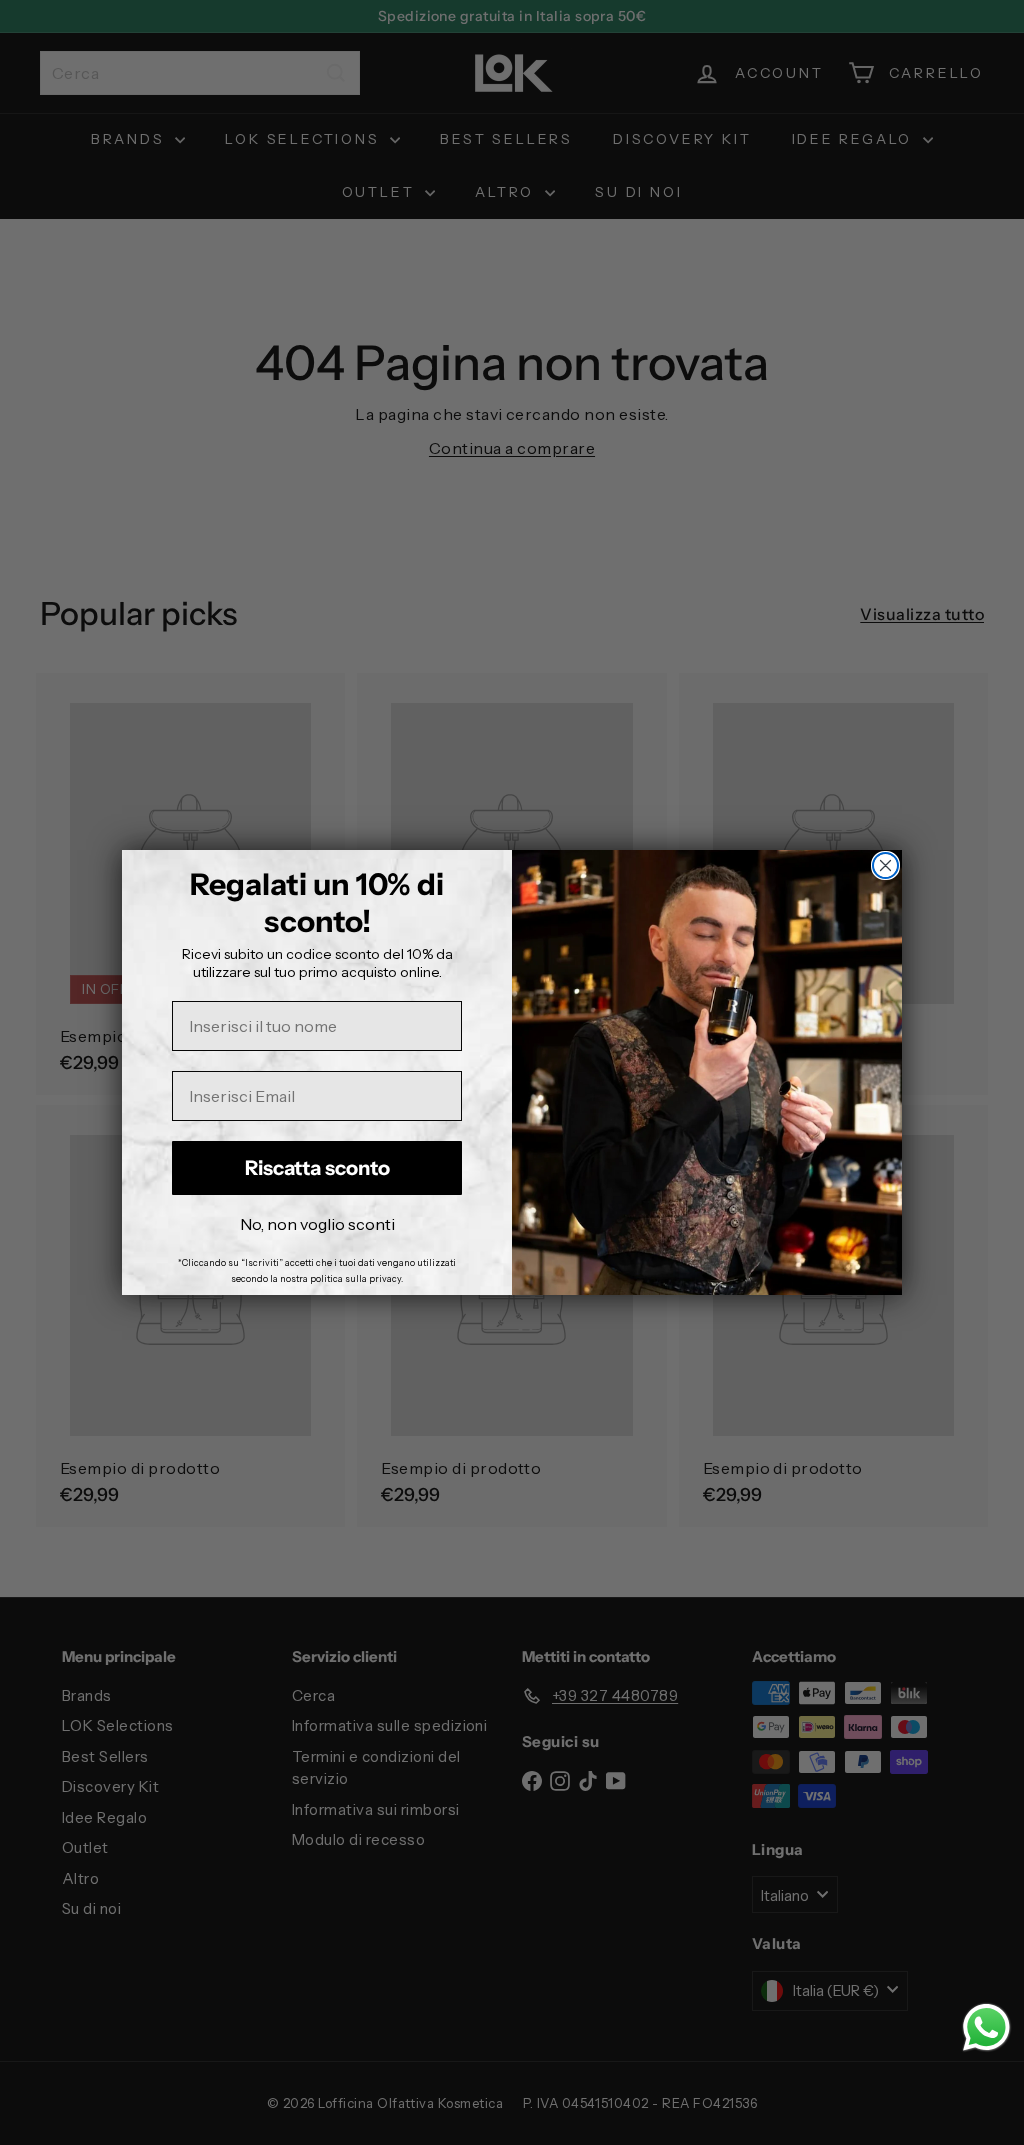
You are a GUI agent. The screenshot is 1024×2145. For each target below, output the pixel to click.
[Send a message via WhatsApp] (986, 2027)
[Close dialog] (885, 865)
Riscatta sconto (317, 1168)
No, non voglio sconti (317, 1224)
